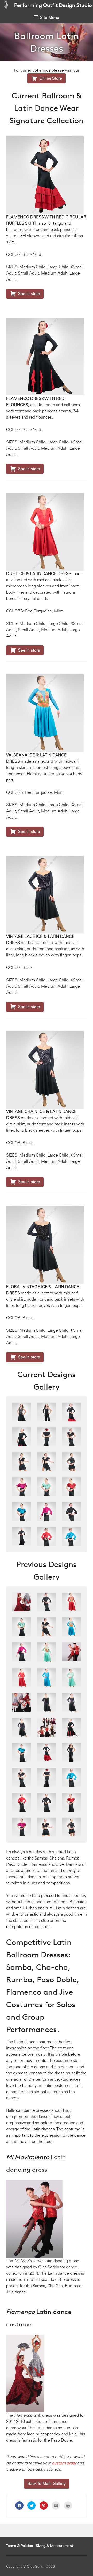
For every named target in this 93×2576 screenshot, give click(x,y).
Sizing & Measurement (55, 2546)
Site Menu (50, 18)
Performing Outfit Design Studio (53, 5)
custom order (64, 2463)
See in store (25, 294)
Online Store (47, 78)
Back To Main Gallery (47, 2483)
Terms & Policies (20, 2546)
